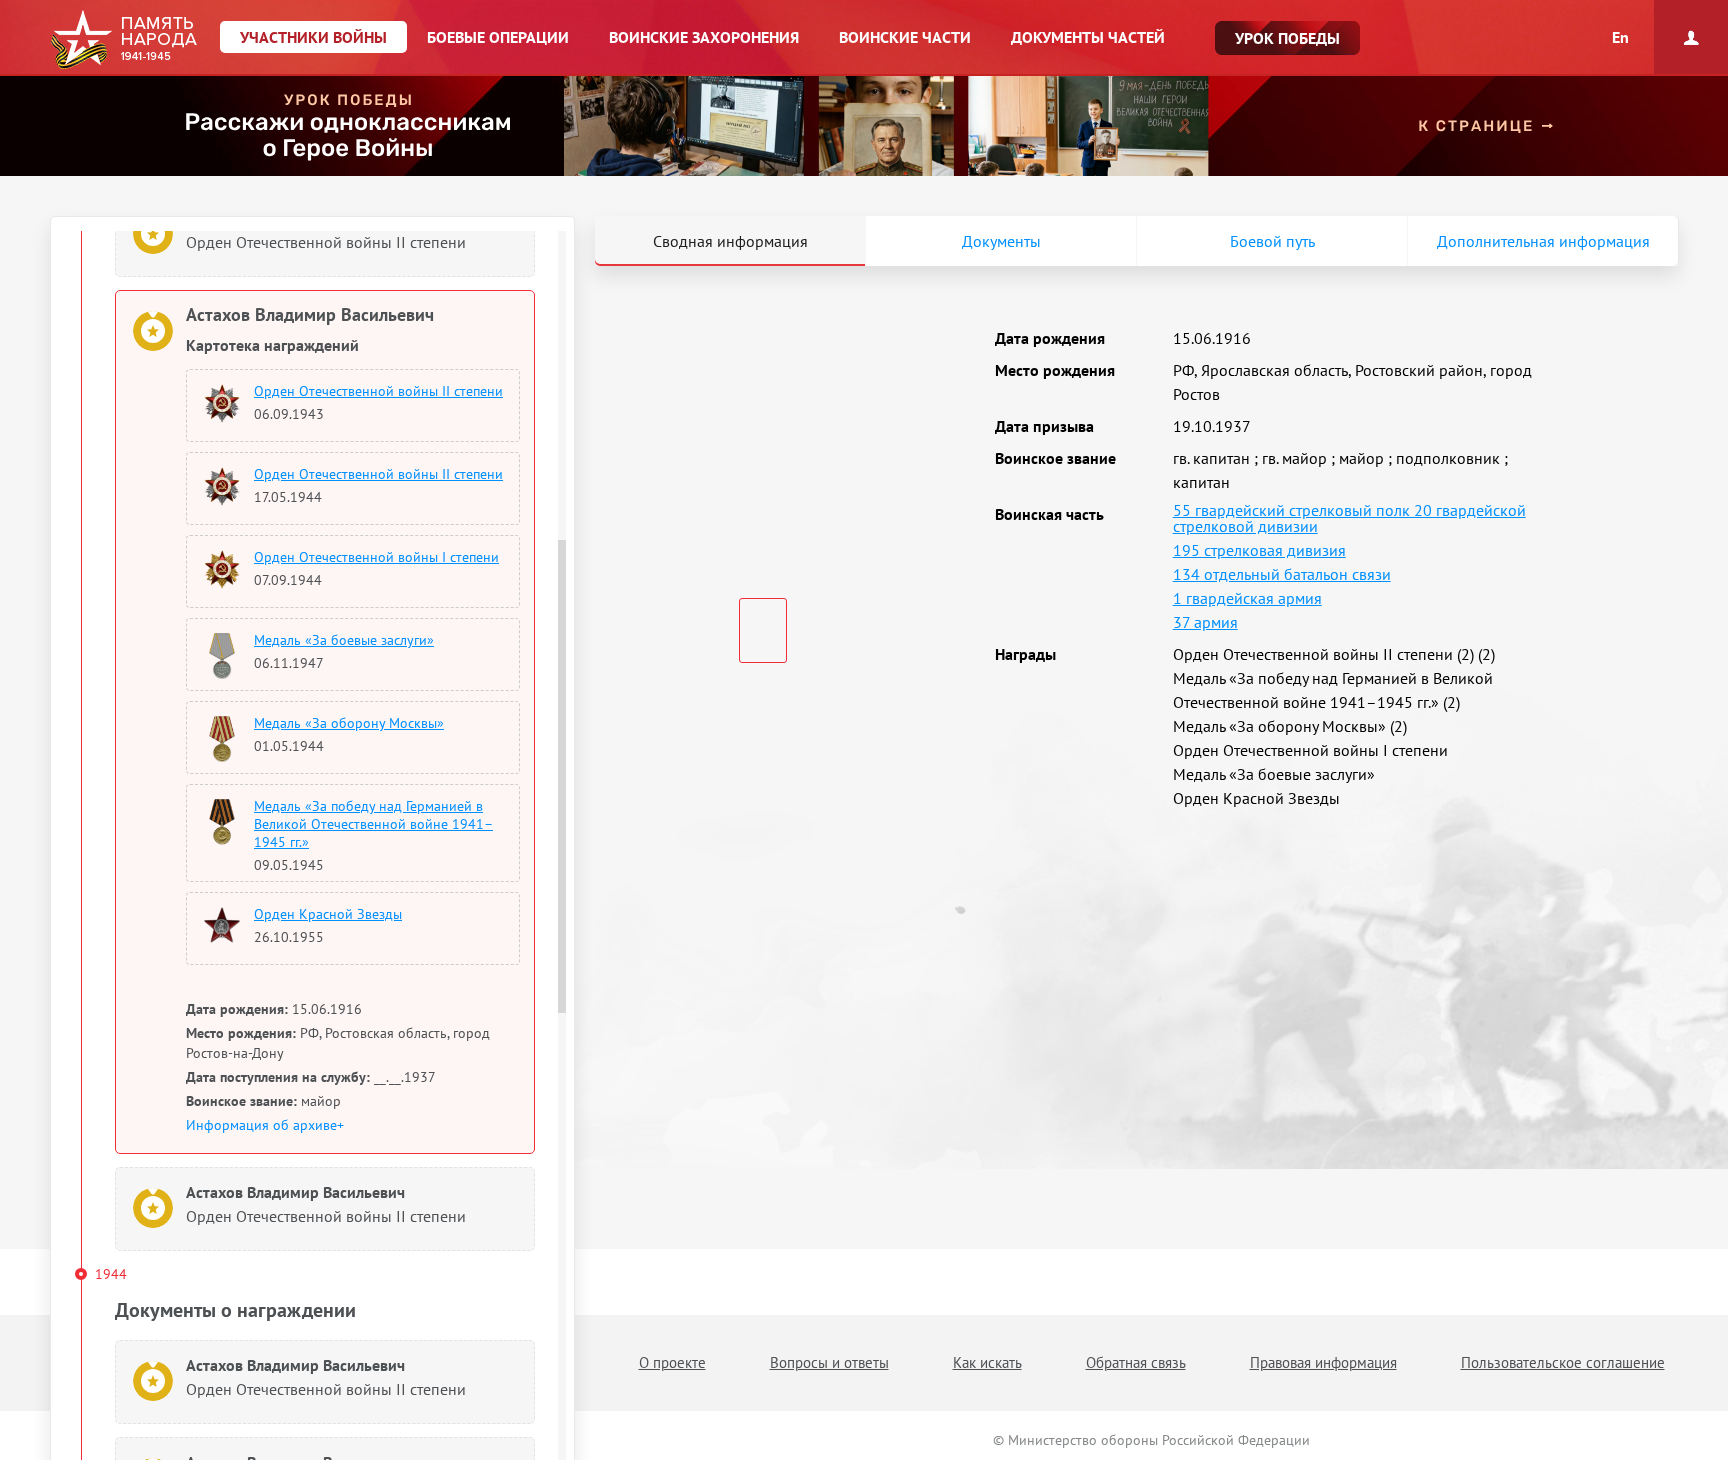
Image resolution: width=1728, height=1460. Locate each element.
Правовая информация (1323, 1362)
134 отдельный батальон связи (1282, 574)
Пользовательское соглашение (1563, 1362)
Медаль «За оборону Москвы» (349, 723)
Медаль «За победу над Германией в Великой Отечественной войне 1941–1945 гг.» (373, 824)
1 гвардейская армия (1247, 598)
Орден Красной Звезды (328, 914)
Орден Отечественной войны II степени (378, 391)
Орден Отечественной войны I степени (376, 557)
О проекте (672, 1362)
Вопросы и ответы (829, 1362)
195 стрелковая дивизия (1259, 550)
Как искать (987, 1362)
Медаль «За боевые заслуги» (344, 640)
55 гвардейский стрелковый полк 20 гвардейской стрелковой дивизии (1349, 518)
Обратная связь (1136, 1362)
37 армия (1205, 622)
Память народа (123, 40)
